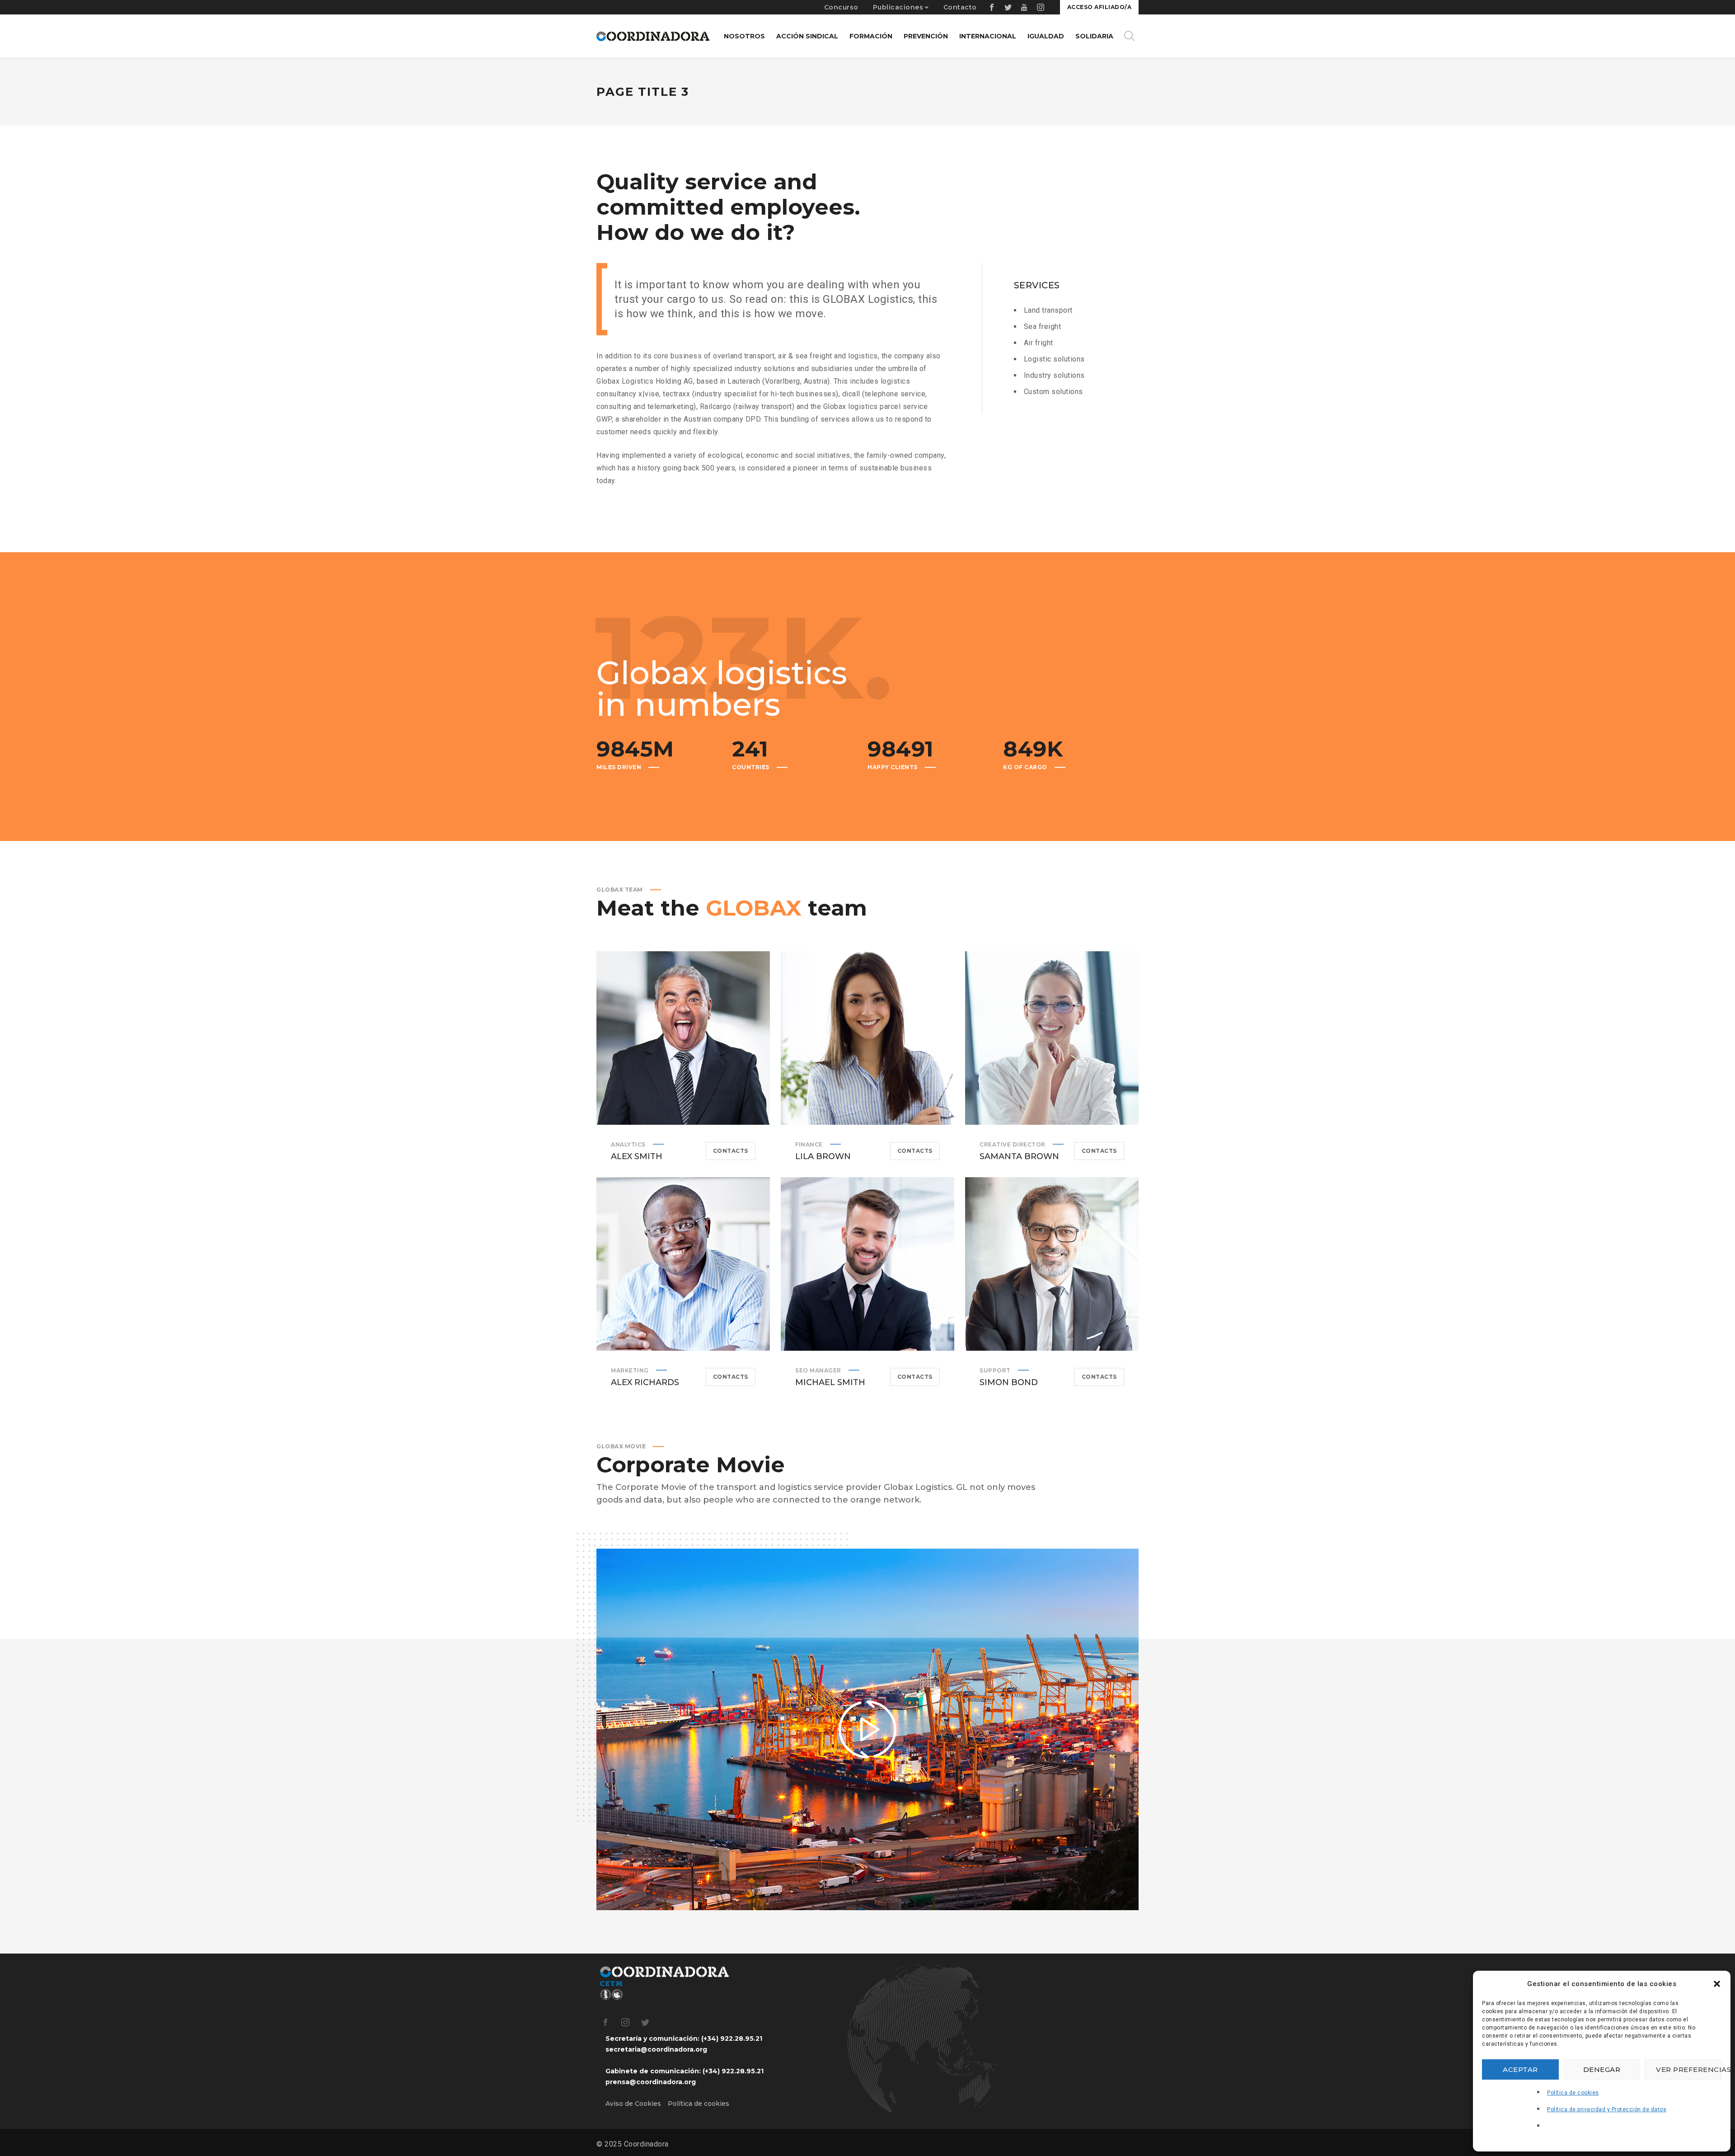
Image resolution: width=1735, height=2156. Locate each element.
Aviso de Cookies (633, 2104)
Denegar (1602, 2069)
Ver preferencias (1689, 2069)
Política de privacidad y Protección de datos (1607, 2109)
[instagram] (1041, 7)
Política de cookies (1573, 2093)
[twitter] (1008, 7)
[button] (1717, 1984)
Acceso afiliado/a (1100, 7)
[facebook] (992, 7)
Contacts (731, 1151)
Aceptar (1520, 2069)
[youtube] (1025, 7)
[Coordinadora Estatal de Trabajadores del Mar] (653, 36)
